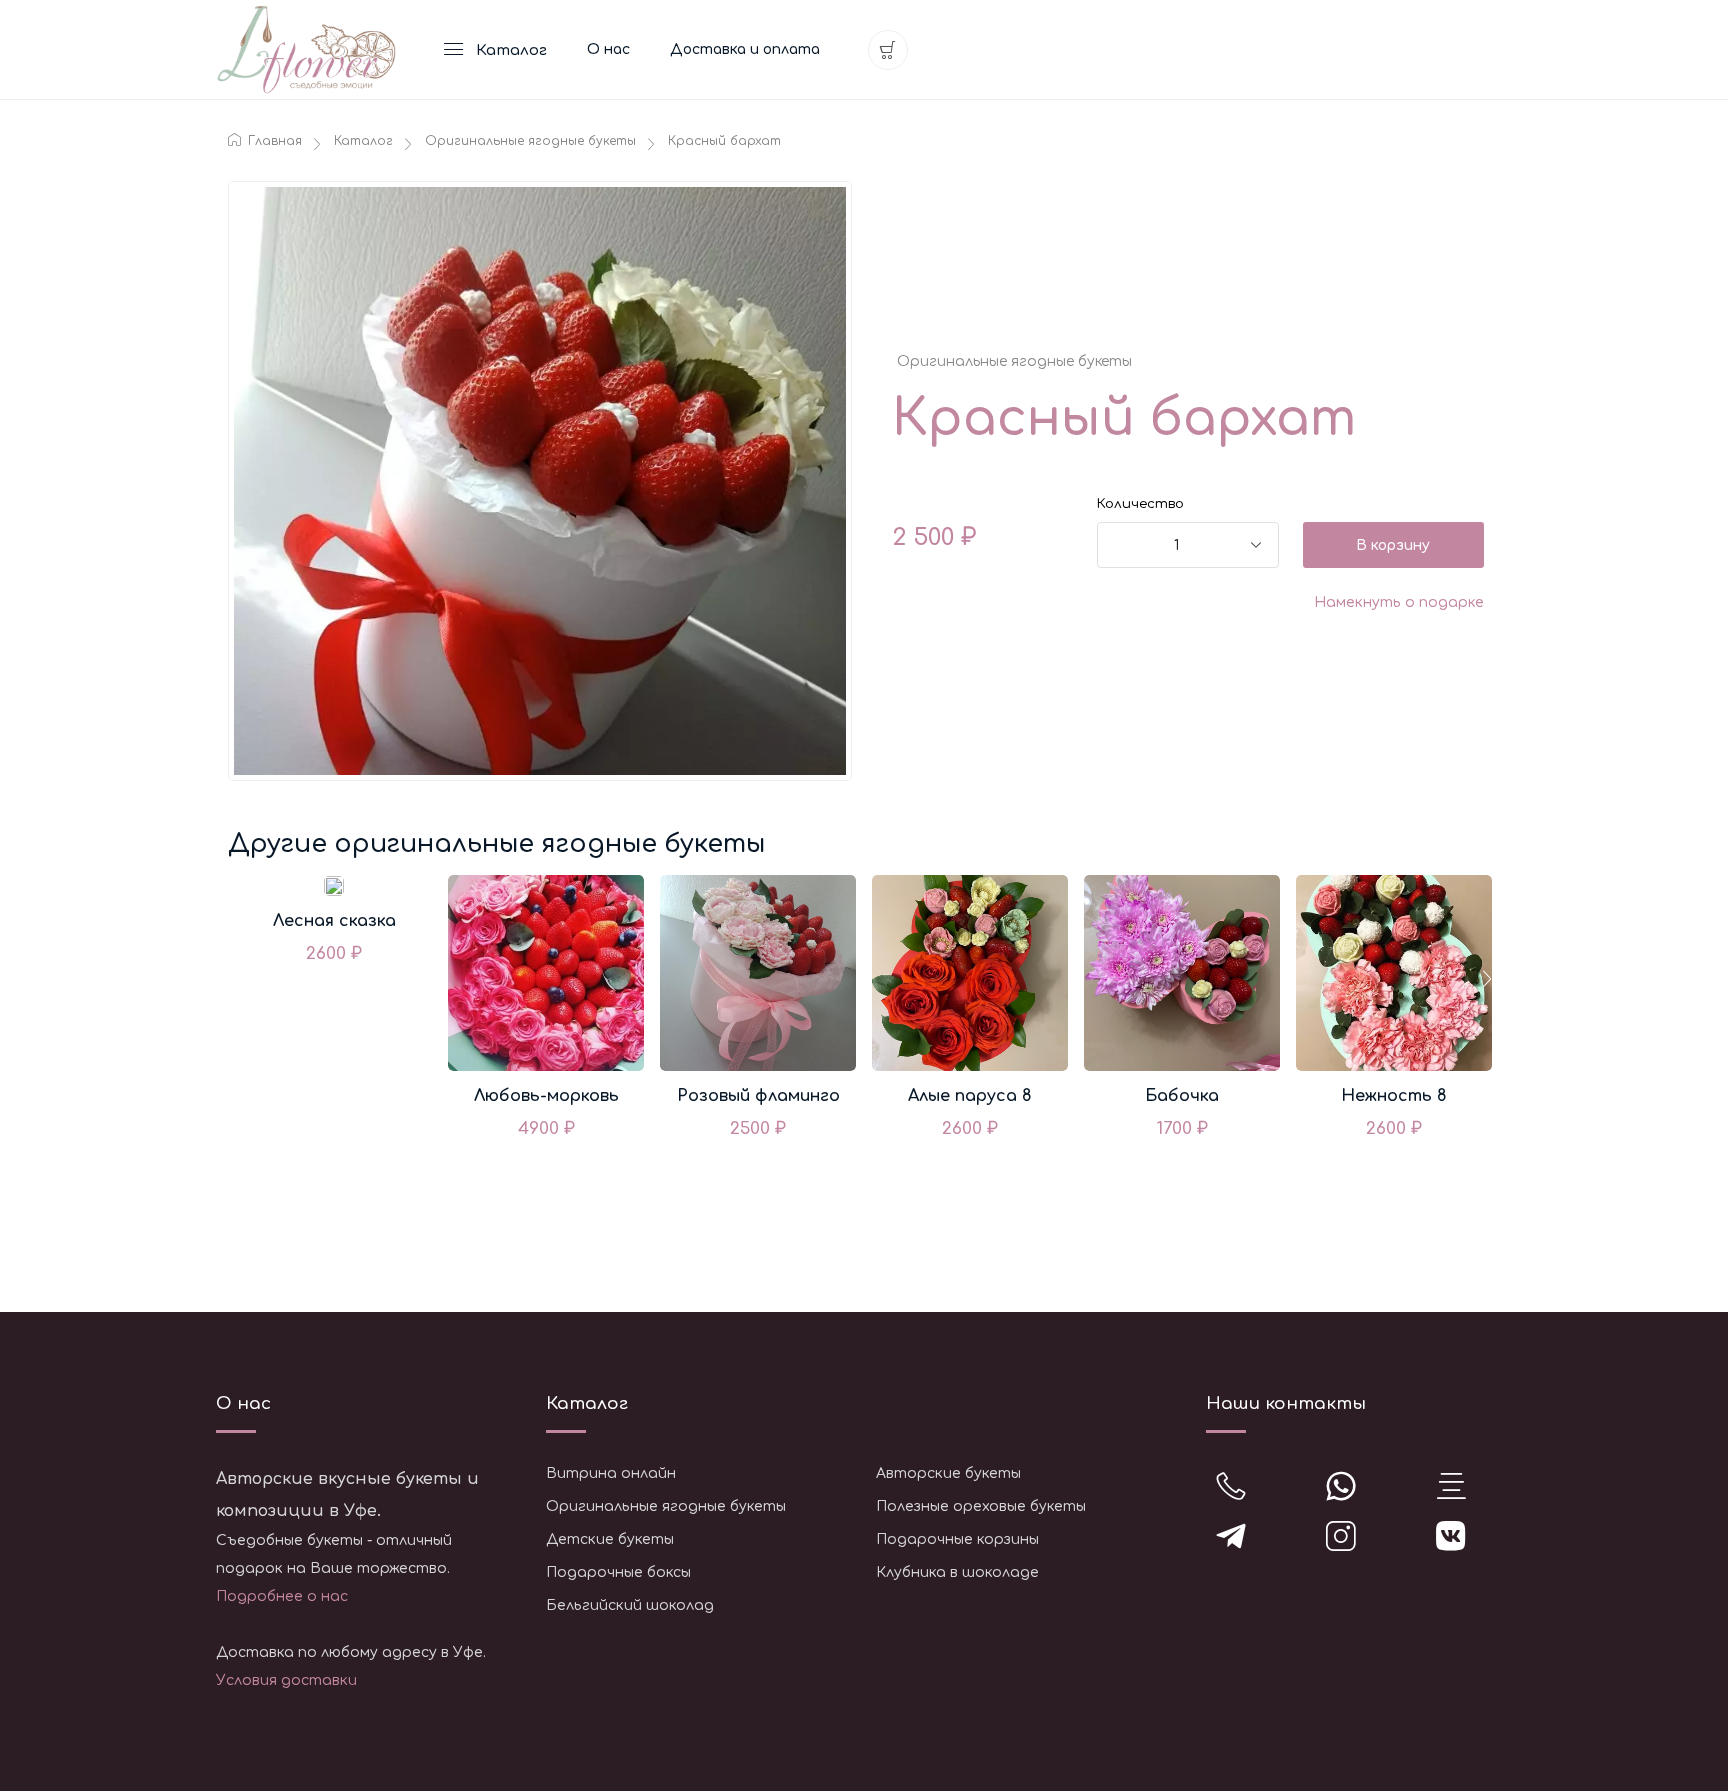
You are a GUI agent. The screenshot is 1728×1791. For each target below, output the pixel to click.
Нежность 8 (1394, 1096)
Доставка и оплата (745, 49)
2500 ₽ (758, 1128)
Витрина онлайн (611, 1473)
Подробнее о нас (282, 1596)
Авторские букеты (948, 1473)
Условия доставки (286, 1680)
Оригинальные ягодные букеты (530, 141)
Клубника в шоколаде (957, 1572)
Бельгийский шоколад (630, 1605)
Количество (1140, 504)
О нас (608, 49)
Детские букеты (610, 1539)
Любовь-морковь (546, 1096)
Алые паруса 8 (970, 1096)
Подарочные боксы (618, 1572)
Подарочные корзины (957, 1539)
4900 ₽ (546, 1128)
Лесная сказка (334, 921)
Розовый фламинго (758, 1096)
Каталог (363, 141)
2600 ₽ (334, 953)
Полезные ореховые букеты (981, 1506)
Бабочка (1182, 1096)
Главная (273, 141)
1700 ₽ (1182, 1128)
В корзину (1393, 545)
